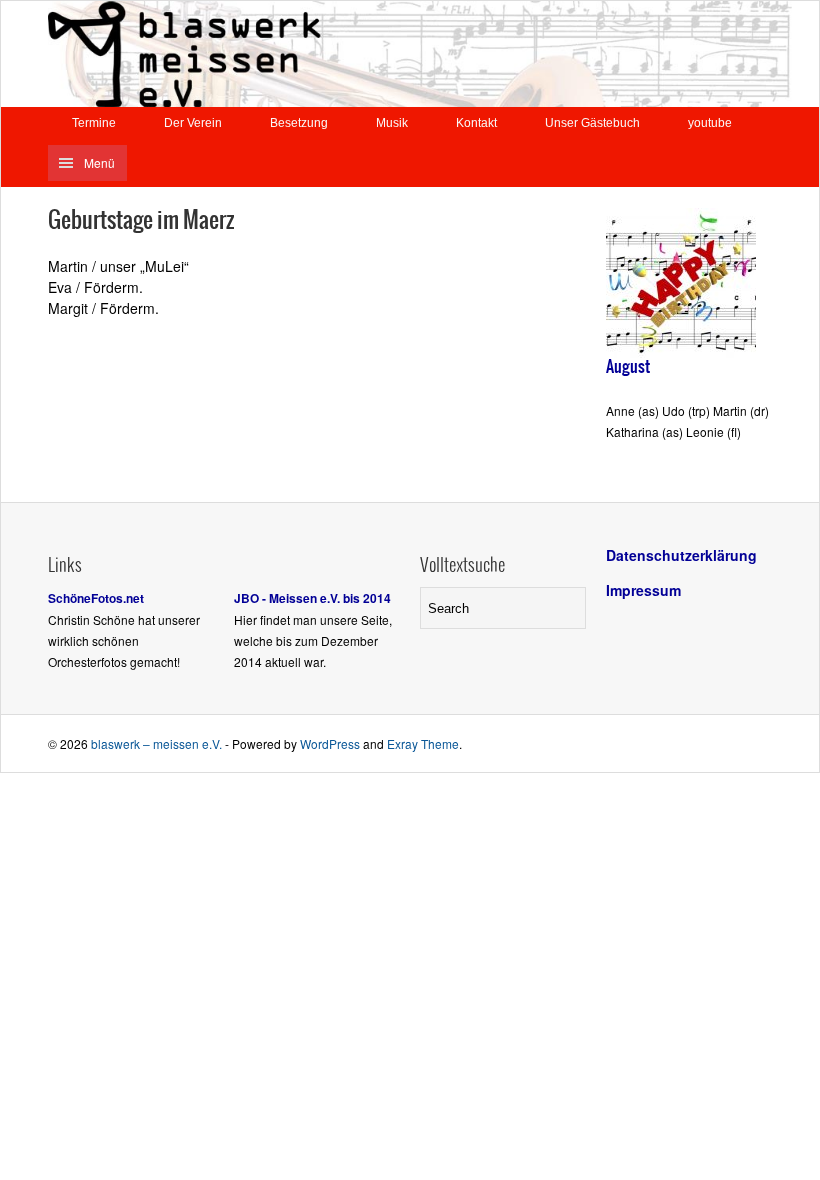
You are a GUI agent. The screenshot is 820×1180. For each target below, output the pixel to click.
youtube (710, 123)
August (628, 367)
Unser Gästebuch (592, 123)
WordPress (330, 743)
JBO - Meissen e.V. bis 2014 (312, 598)
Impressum (643, 590)
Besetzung (299, 123)
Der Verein (193, 123)
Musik (392, 123)
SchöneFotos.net (96, 598)
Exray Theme (423, 743)
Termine (94, 123)
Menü (99, 162)
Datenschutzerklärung (681, 555)
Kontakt (476, 123)
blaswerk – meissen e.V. (156, 743)
